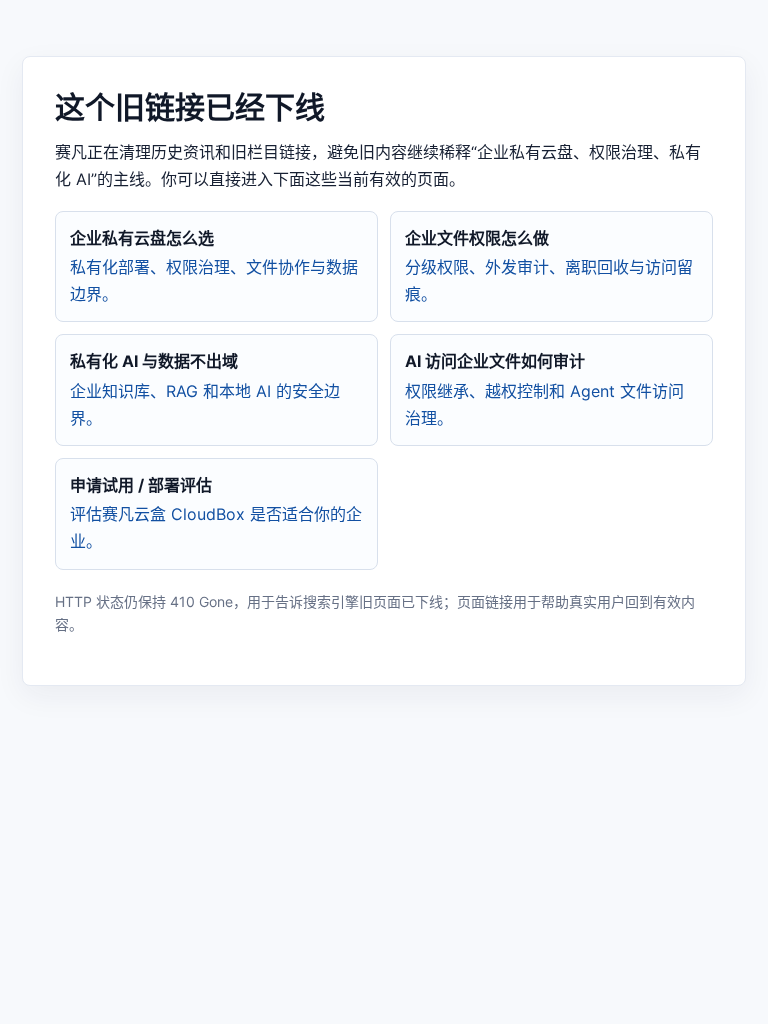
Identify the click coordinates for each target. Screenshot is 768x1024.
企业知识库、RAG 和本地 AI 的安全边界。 (205, 389)
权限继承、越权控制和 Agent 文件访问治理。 (544, 389)
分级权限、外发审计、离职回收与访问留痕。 (549, 266)
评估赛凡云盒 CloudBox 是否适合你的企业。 (216, 513)
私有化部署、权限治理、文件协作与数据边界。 (214, 266)
